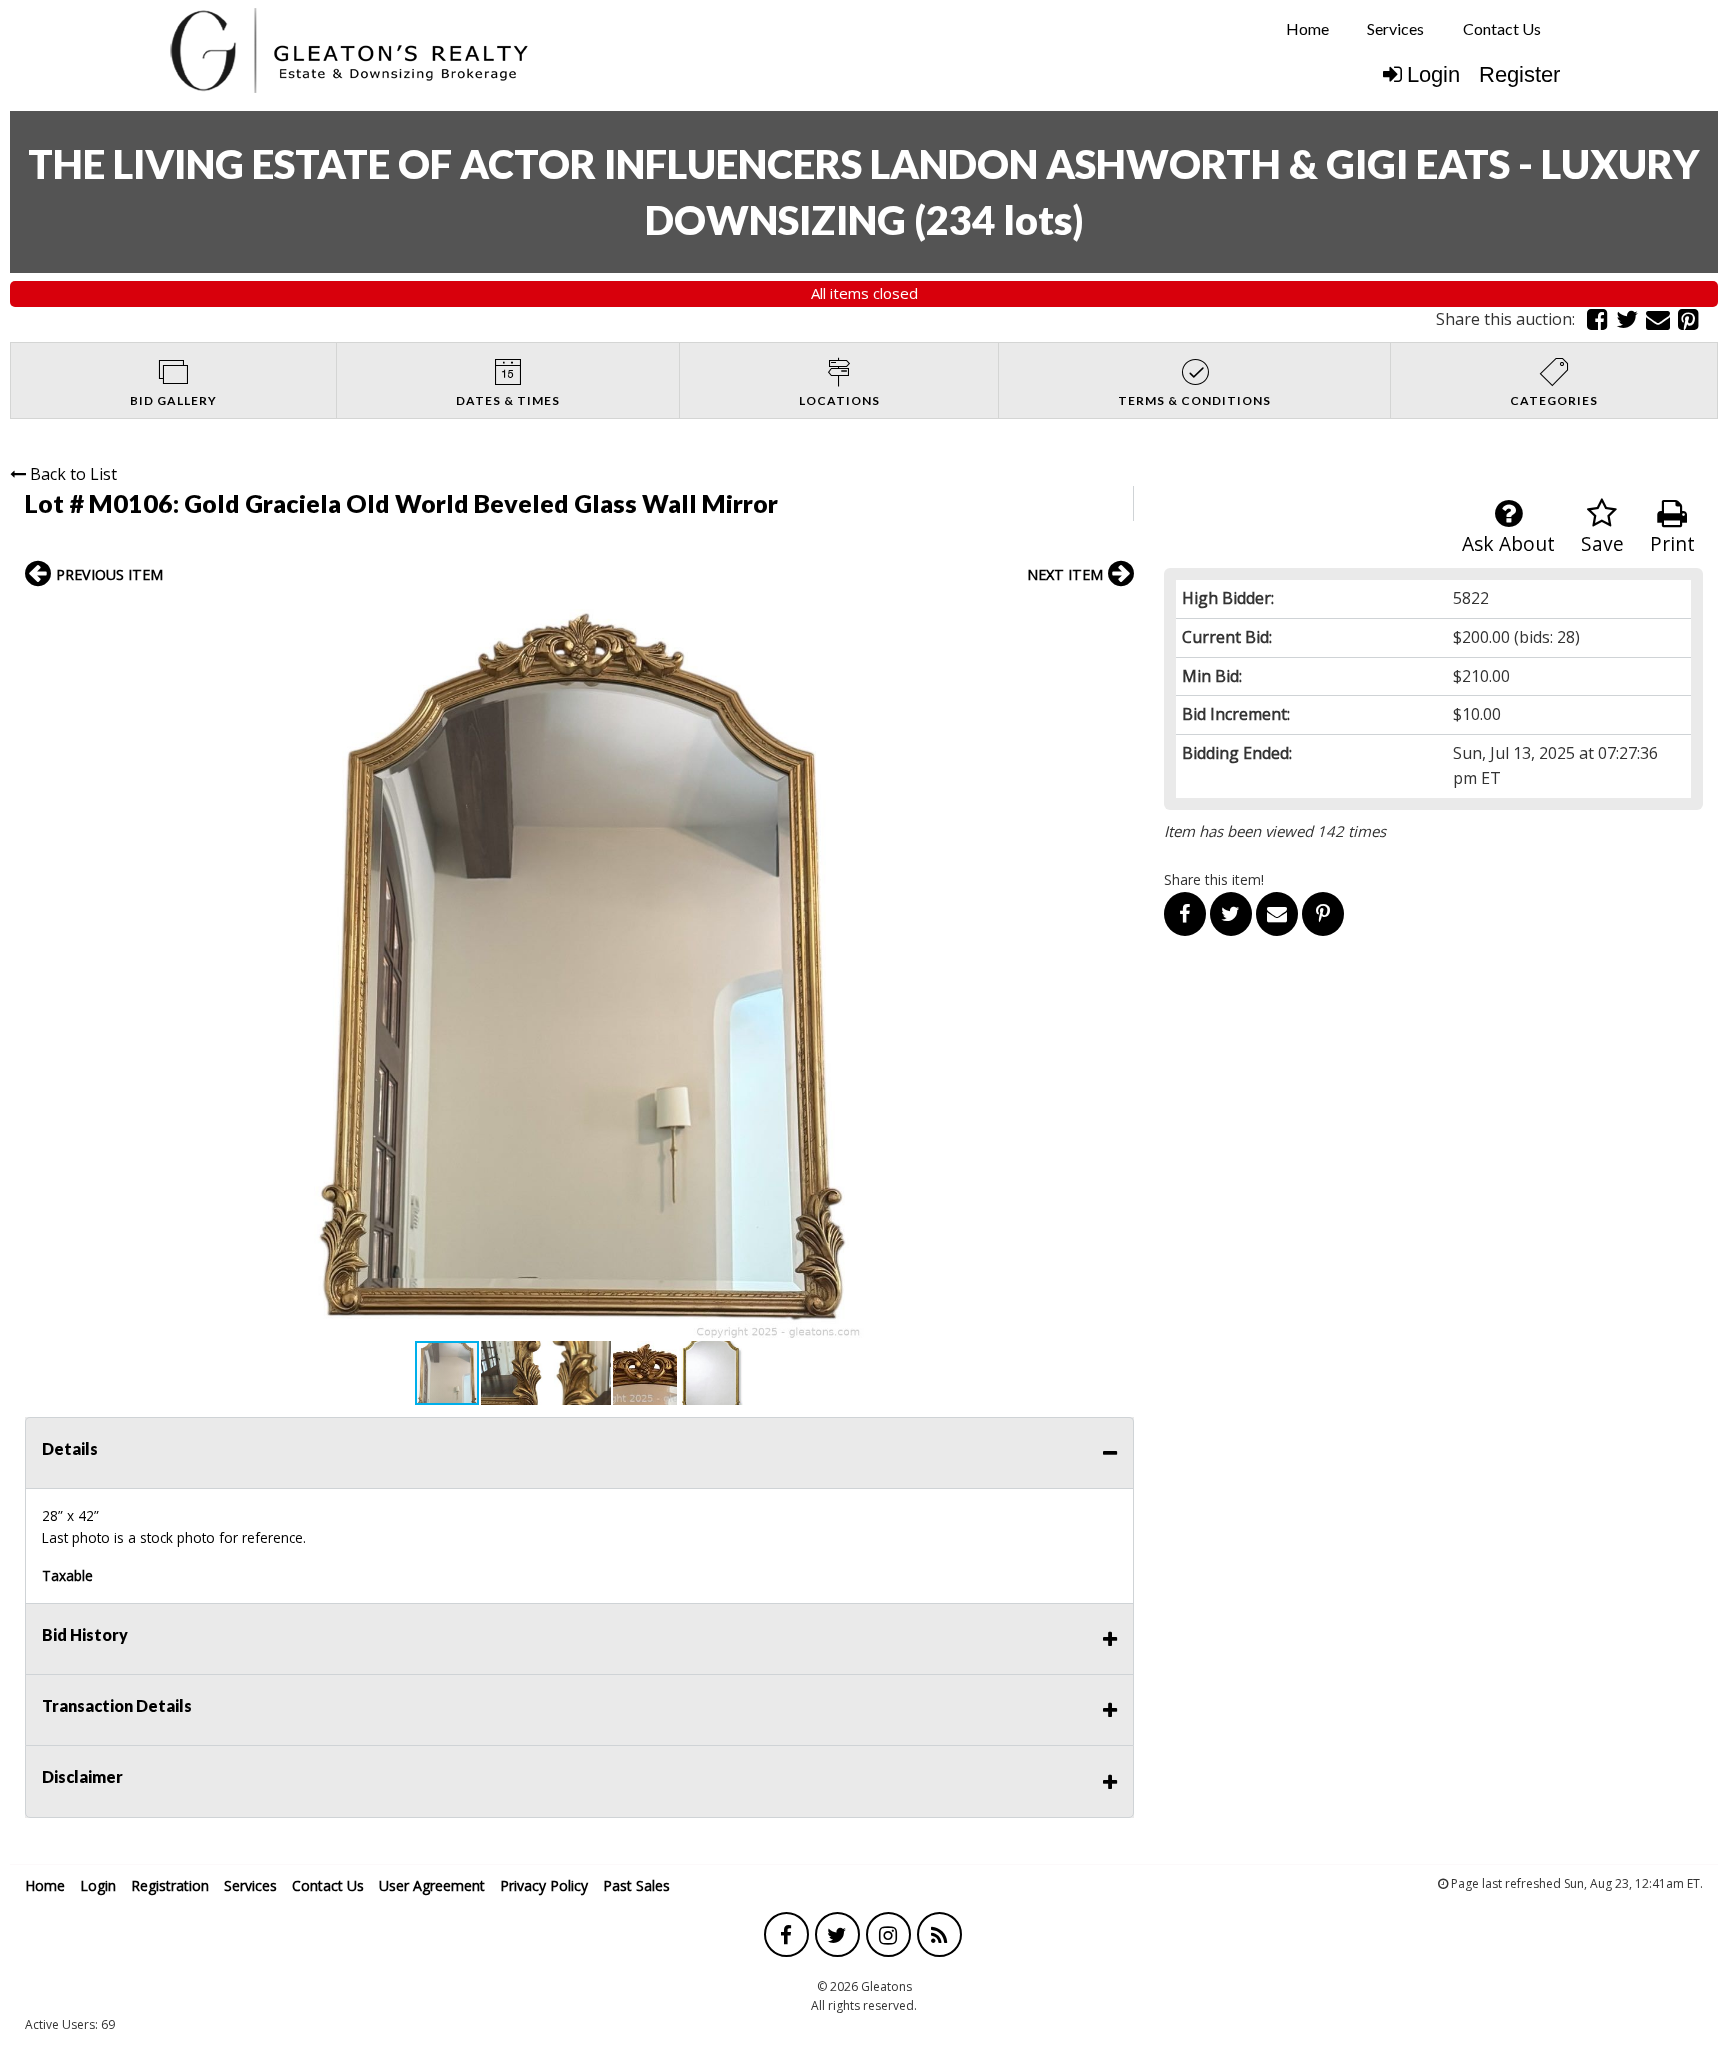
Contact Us (1502, 28)
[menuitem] (1307, 29)
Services (1395, 28)
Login (1433, 74)
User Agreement (432, 1885)
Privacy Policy (544, 1885)
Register (1519, 74)
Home (1307, 28)
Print (1672, 543)
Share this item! (1214, 879)
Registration (170, 1885)
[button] (1116, 618)
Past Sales (636, 1885)
